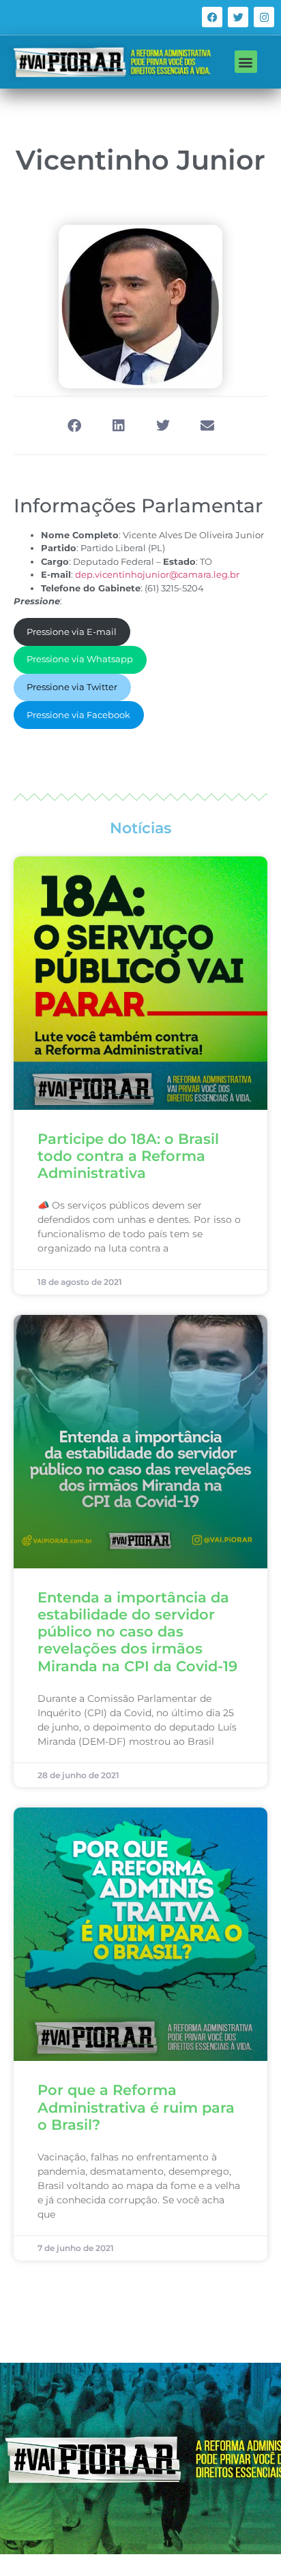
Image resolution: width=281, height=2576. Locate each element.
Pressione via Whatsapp (80, 659)
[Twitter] (238, 17)
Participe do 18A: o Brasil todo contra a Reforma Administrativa (128, 1156)
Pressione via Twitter (72, 687)
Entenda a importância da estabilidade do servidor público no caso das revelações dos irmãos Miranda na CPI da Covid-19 (137, 1632)
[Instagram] (264, 17)
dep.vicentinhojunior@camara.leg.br (157, 574)
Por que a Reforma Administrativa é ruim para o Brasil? (136, 2107)
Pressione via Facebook (78, 715)
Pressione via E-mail (72, 632)
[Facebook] (212, 17)
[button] (246, 62)
